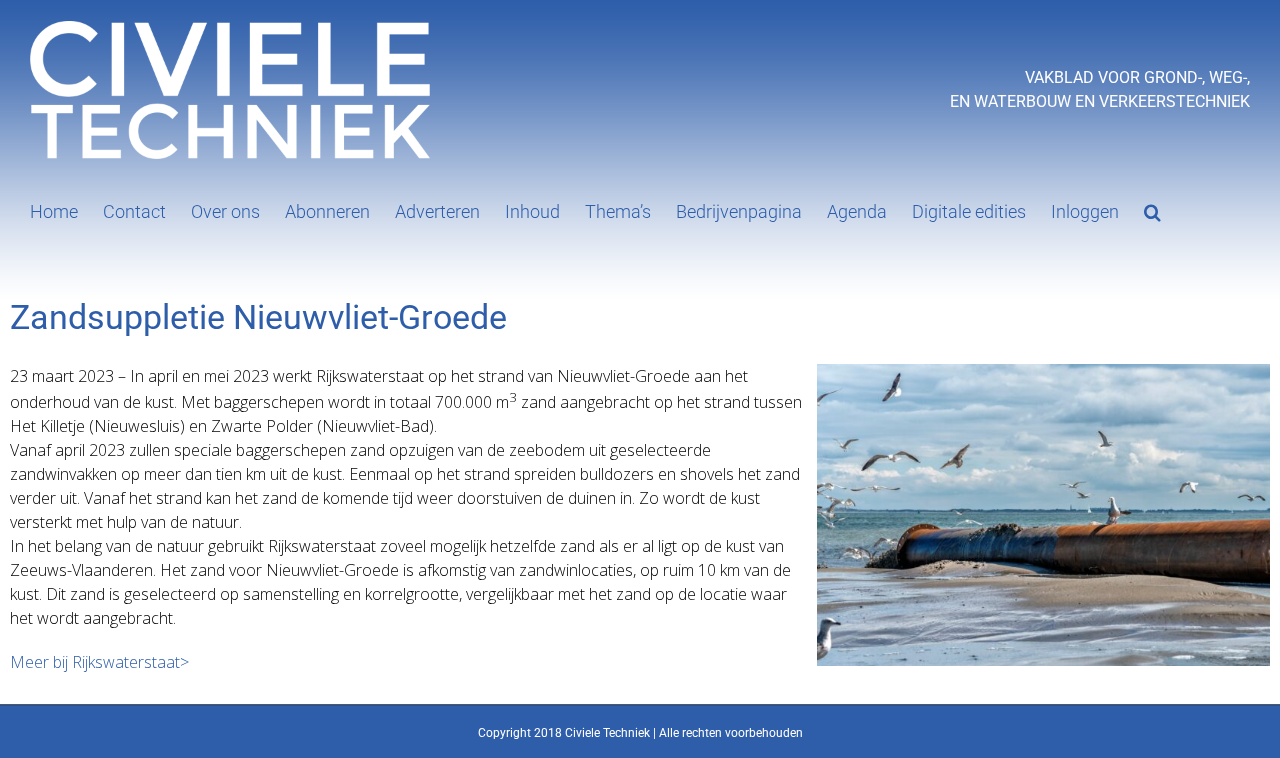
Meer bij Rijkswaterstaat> (99, 662)
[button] (1152, 210)
